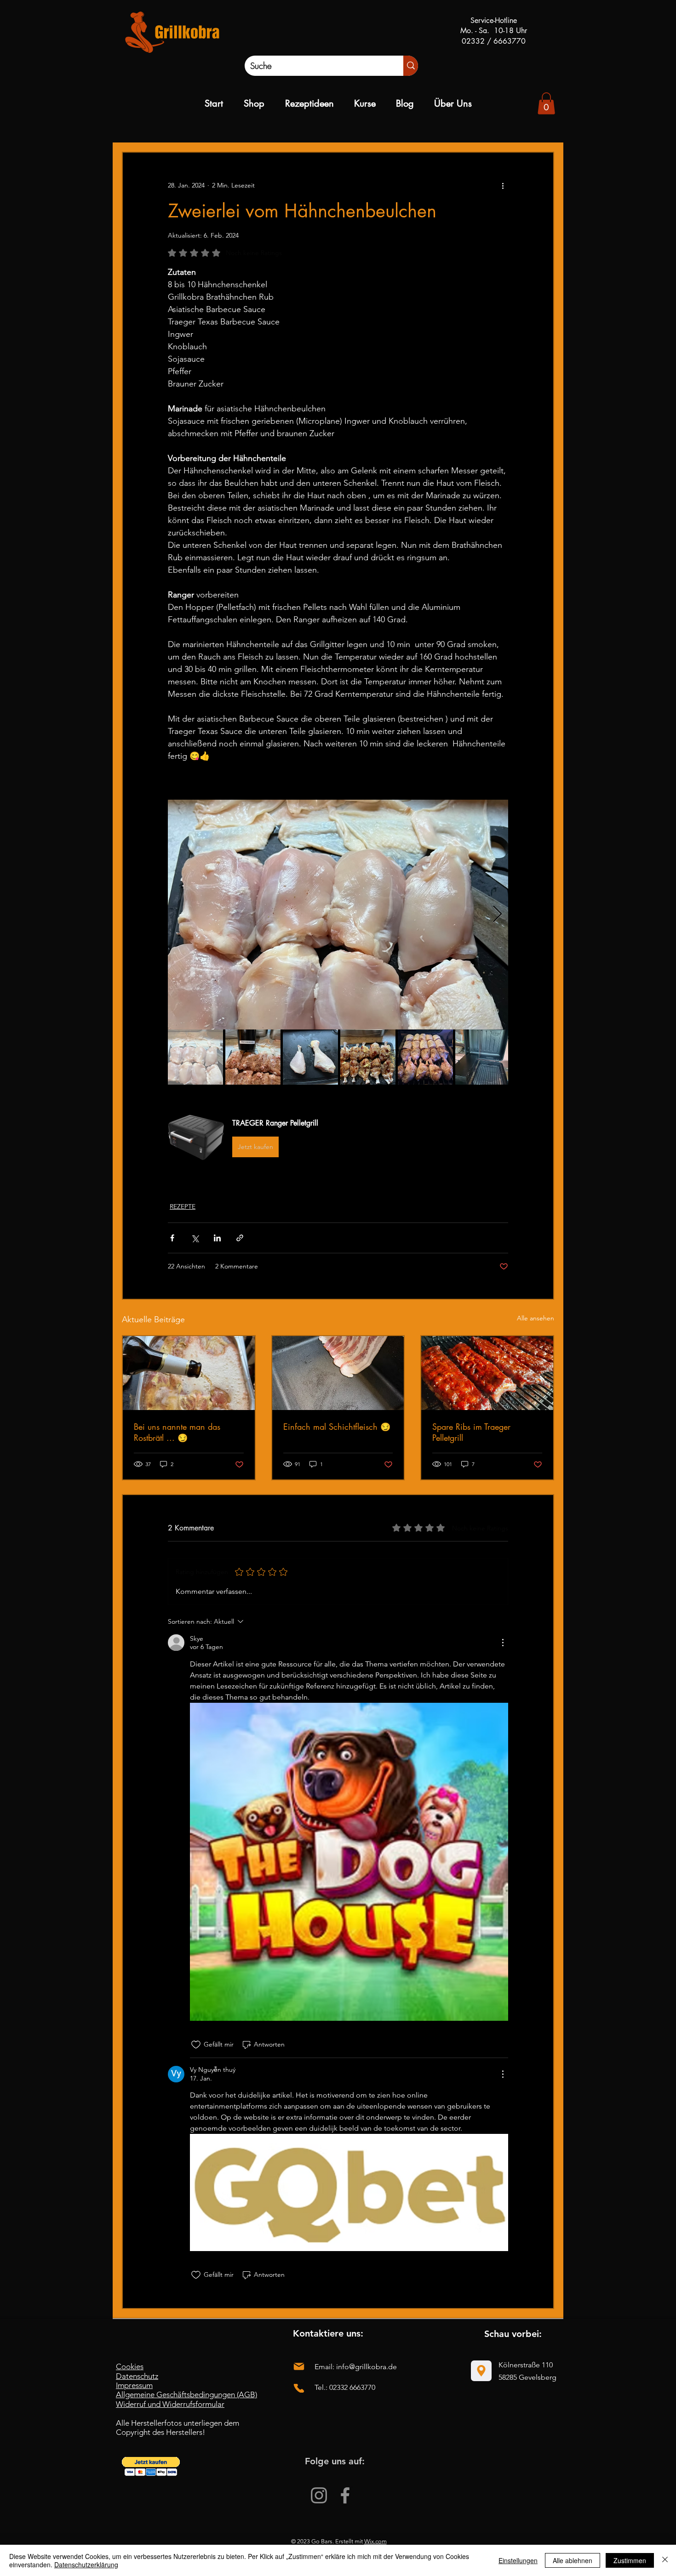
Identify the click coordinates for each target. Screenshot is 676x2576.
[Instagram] (319, 2495)
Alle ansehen (536, 1318)
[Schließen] (665, 2560)
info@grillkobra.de (367, 2367)
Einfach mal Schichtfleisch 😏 (337, 1427)
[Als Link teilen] (240, 1238)
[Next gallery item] (497, 914)
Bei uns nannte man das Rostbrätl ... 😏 (177, 1432)
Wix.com (375, 2541)
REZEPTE (183, 1206)
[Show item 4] (368, 1057)
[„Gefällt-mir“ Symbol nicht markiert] (196, 2045)
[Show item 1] (195, 1057)
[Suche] (411, 66)
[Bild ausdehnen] (338, 915)
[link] (546, 103)
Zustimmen (630, 2560)
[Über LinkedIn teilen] (217, 1238)
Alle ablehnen (573, 2560)
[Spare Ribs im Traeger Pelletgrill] (487, 1373)
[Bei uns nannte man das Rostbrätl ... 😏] (189, 1373)
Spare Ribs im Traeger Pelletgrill (471, 1432)
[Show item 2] (253, 1057)
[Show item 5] (425, 1057)
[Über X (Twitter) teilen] (195, 1238)
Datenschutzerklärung (86, 2565)
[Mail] (299, 2366)
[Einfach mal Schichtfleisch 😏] (338, 1373)
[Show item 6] (483, 1057)
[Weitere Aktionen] (503, 186)
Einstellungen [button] (518, 2560)
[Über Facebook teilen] (172, 1238)
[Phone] (299, 2388)
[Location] (481, 2371)
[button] (338, 1138)
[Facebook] (345, 2495)
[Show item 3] (310, 1057)
